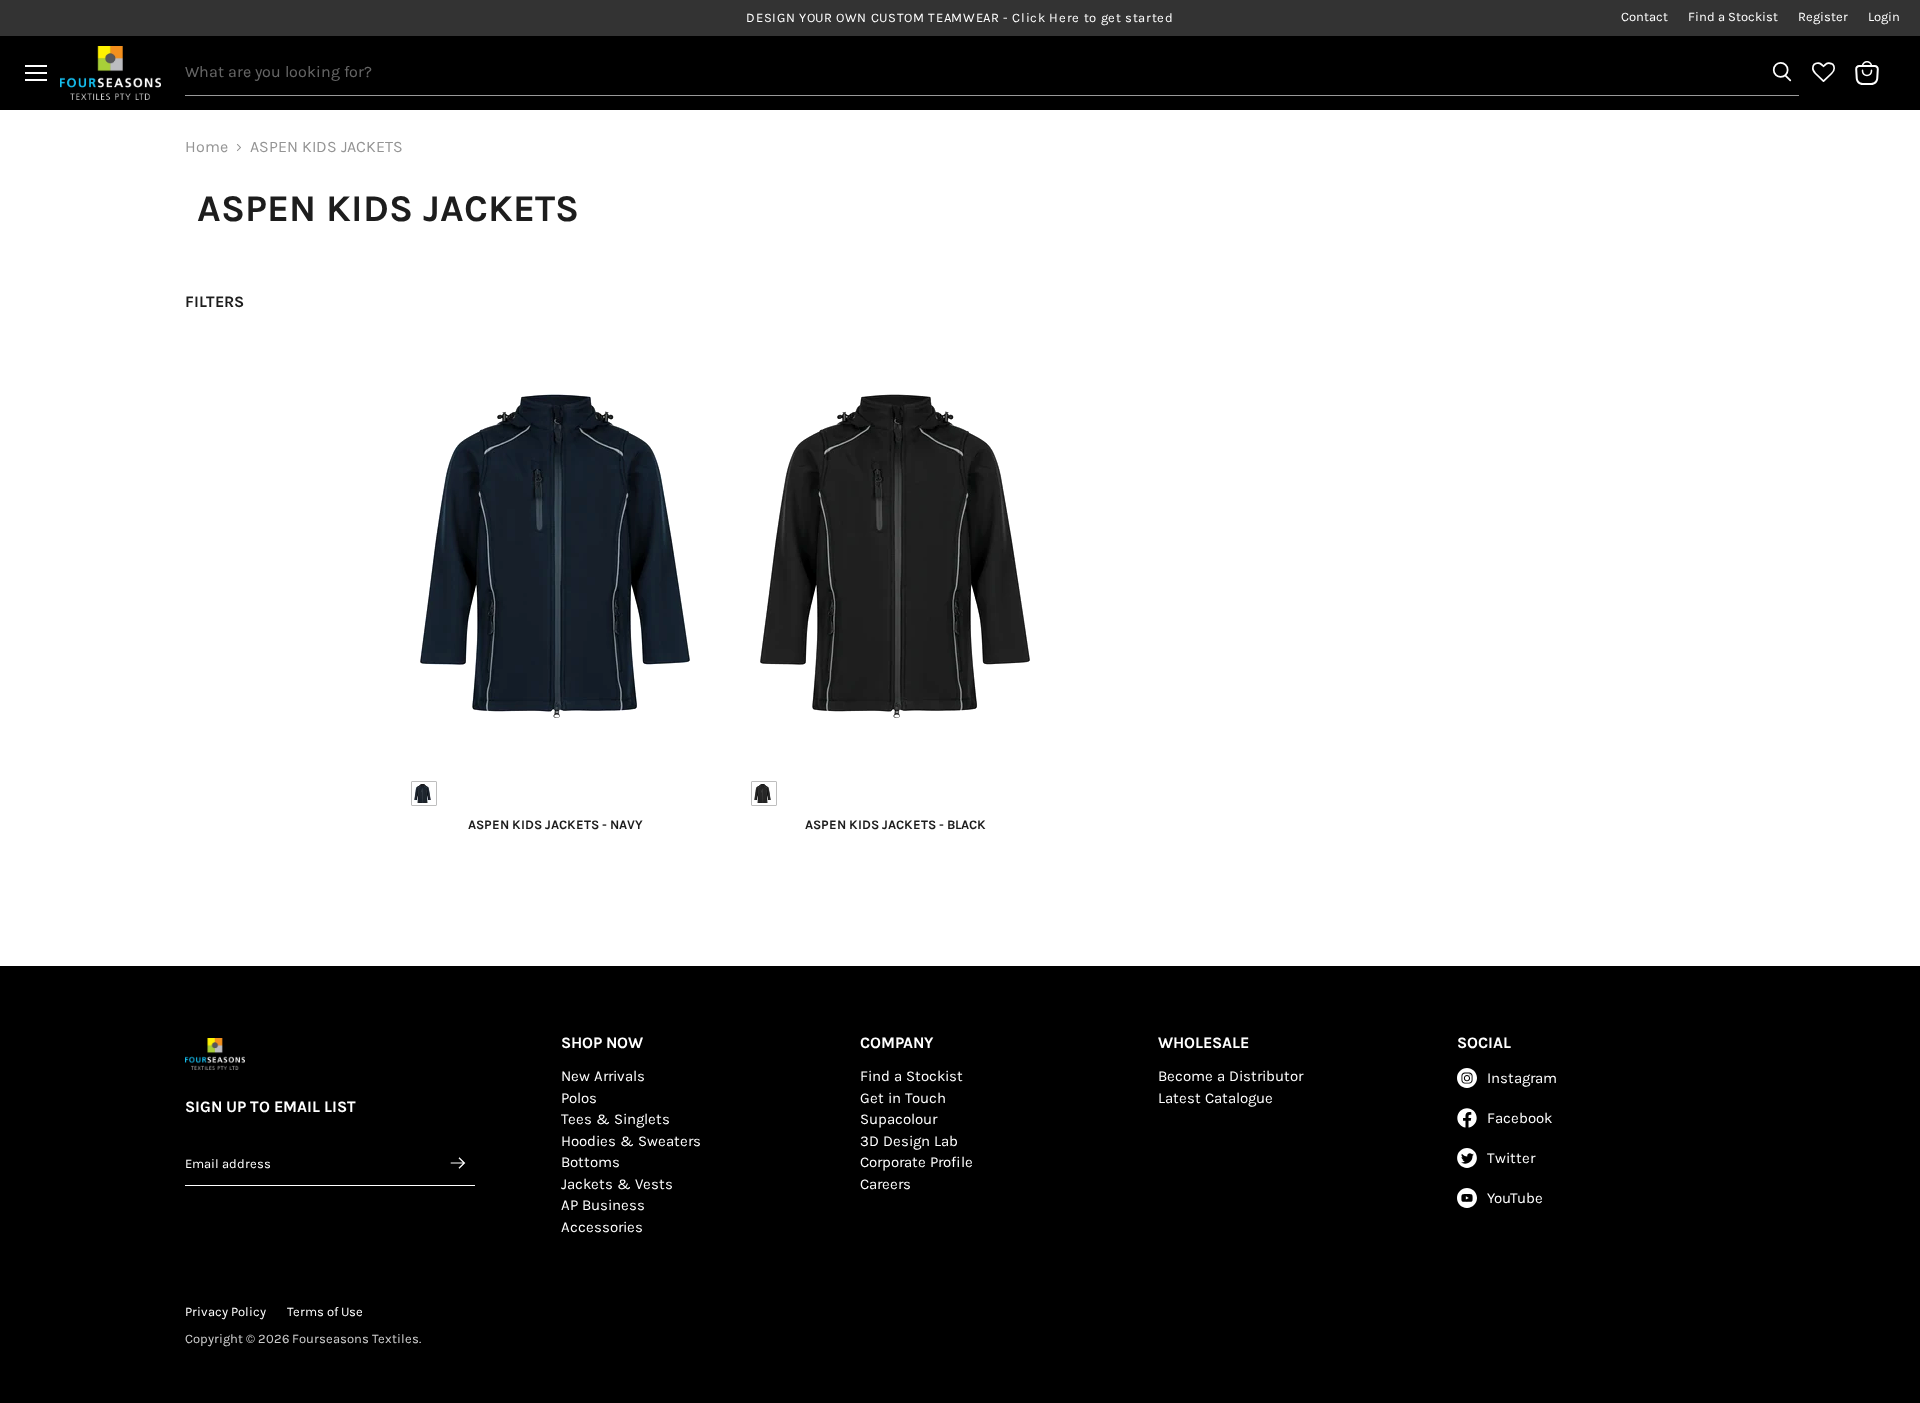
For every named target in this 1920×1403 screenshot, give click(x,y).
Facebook (1519, 1118)
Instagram (1522, 1078)
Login (1884, 17)
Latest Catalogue (1215, 1098)
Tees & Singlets (615, 1119)
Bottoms (590, 1162)
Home (206, 147)
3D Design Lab (909, 1141)
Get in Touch (903, 1098)
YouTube (1515, 1198)
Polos (579, 1098)
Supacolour (898, 1119)
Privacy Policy (225, 1311)
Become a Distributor (1230, 1076)
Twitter (1511, 1158)
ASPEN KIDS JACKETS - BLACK (895, 824)
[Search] (1782, 72)
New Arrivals (603, 1076)
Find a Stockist (1733, 17)
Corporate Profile (916, 1162)
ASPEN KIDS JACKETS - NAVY (555, 824)
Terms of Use (325, 1311)
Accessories (602, 1227)
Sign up (459, 1163)
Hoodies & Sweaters (631, 1141)
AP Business (603, 1205)
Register (1823, 17)
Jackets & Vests (617, 1184)
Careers (885, 1184)
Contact (1644, 17)
